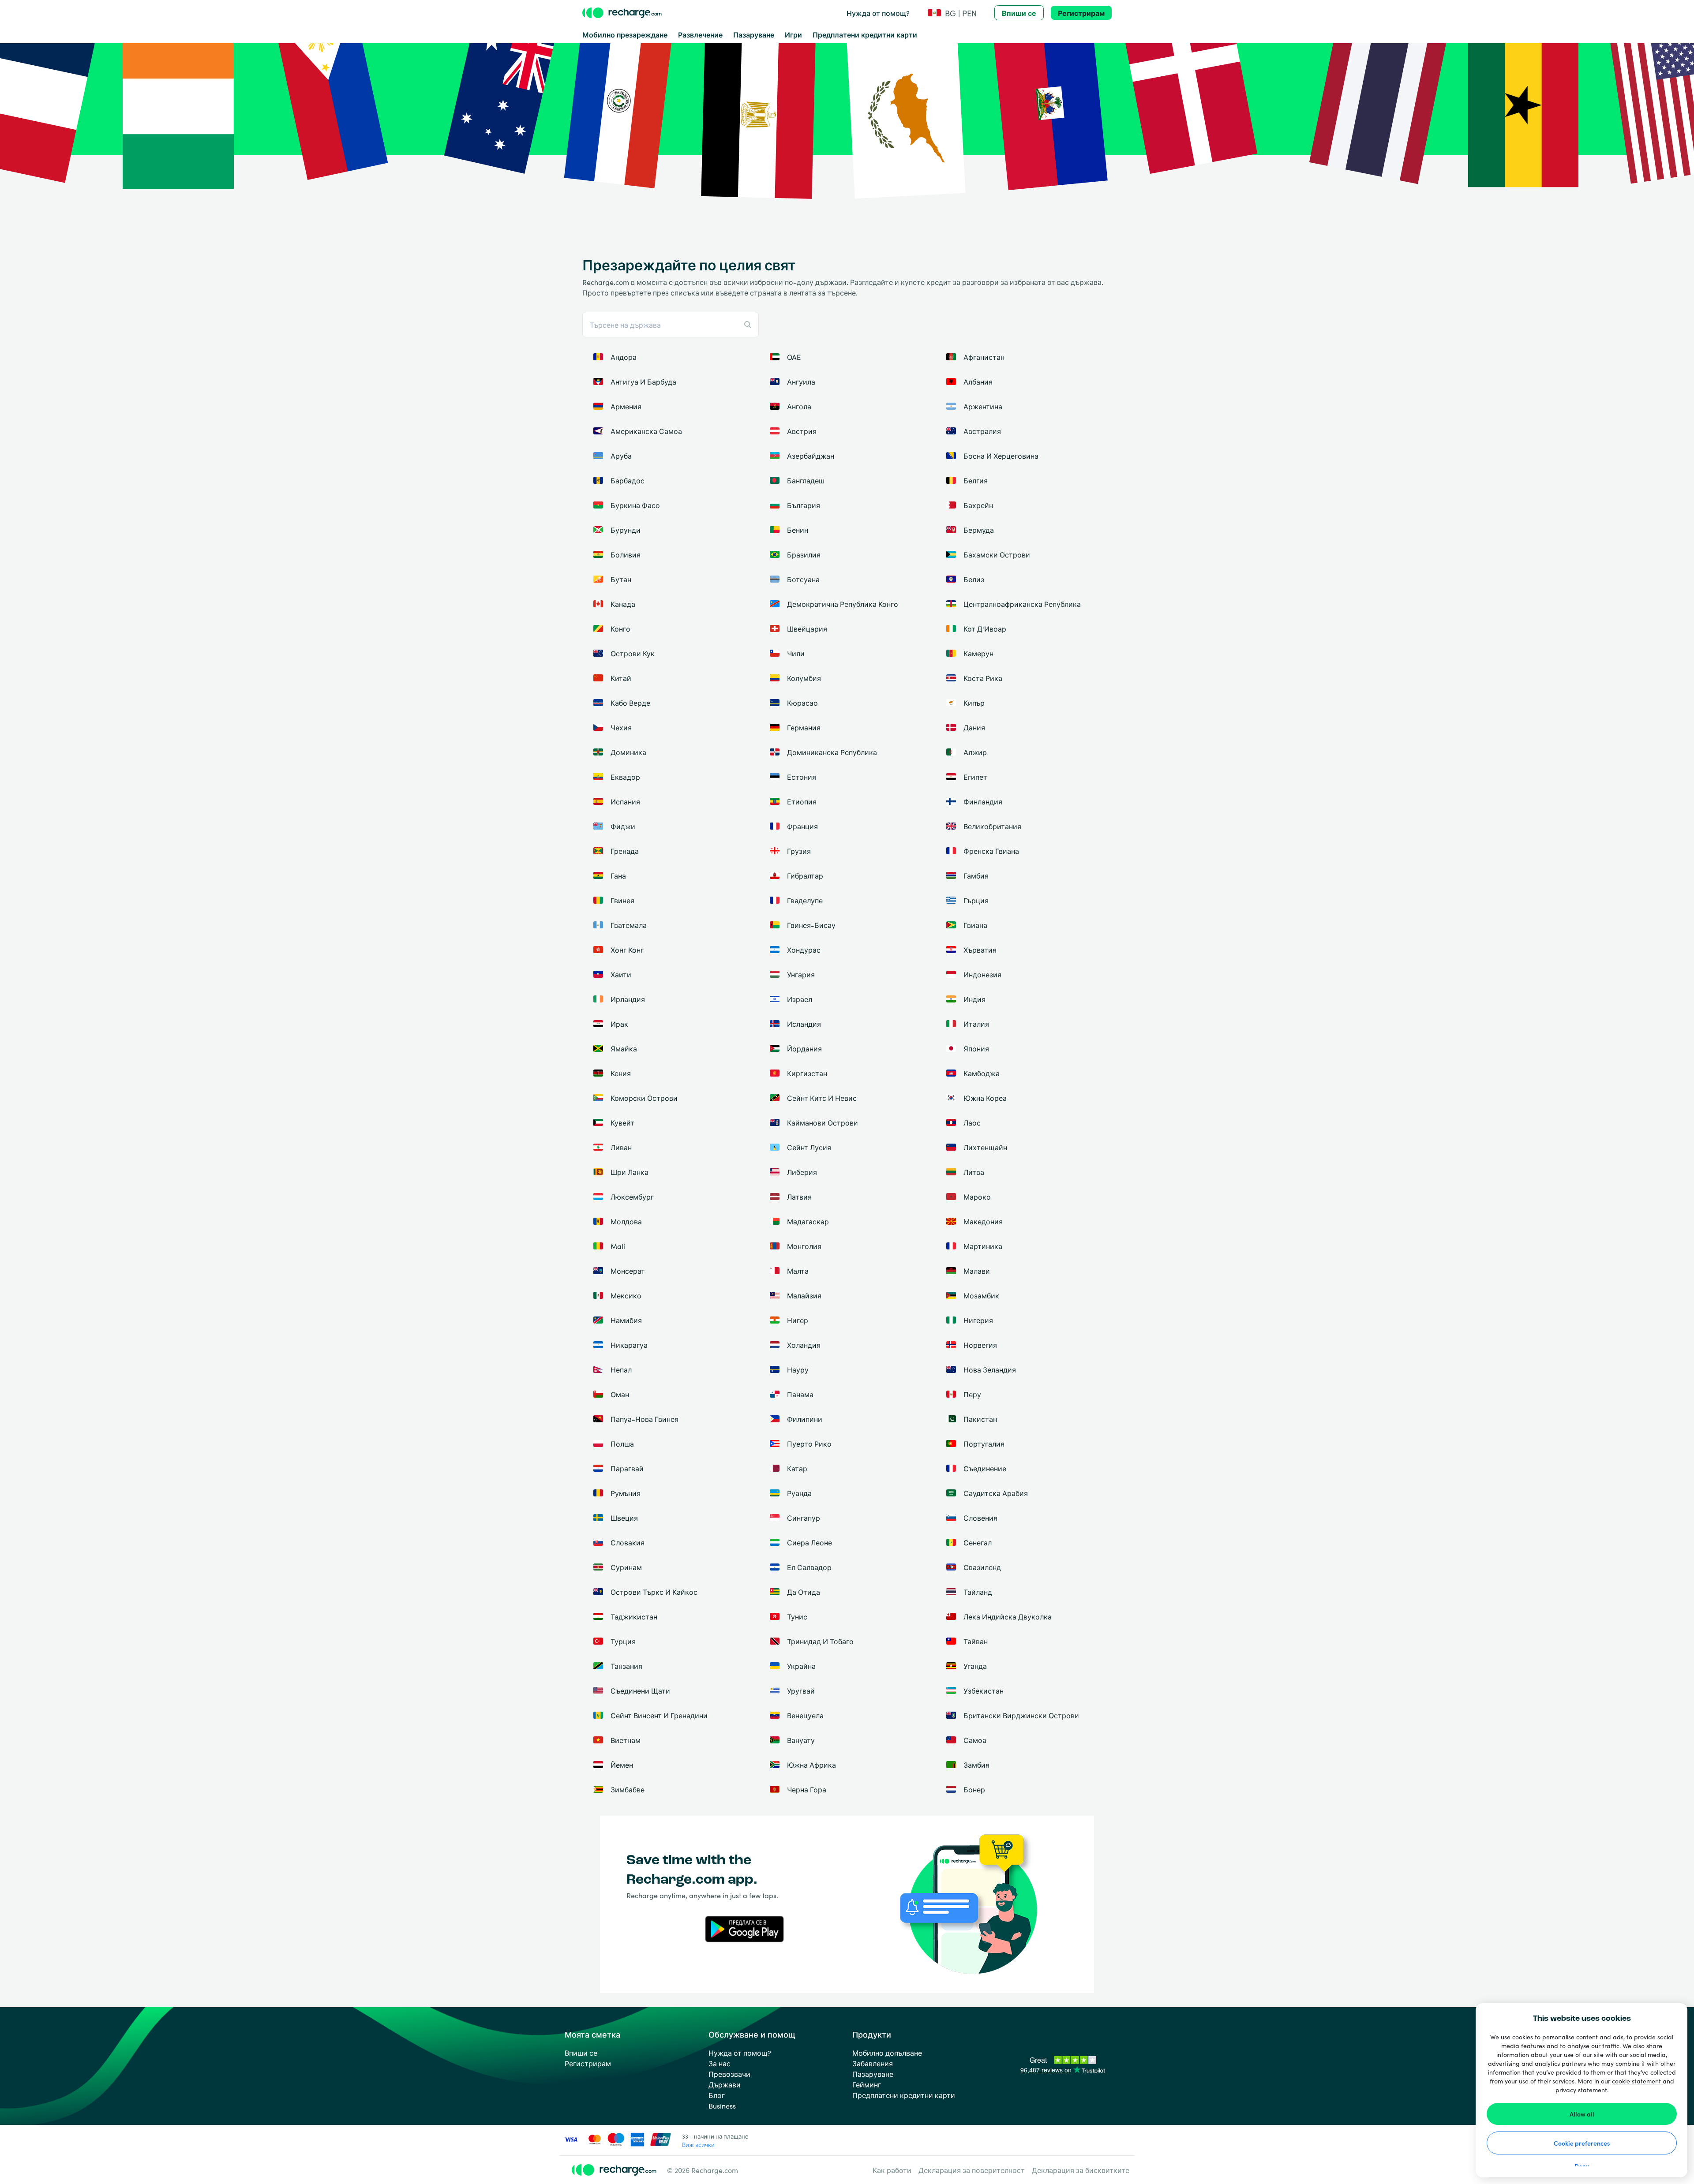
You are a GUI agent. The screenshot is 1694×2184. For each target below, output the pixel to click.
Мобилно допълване (887, 2053)
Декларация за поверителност (972, 2170)
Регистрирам (1081, 13)
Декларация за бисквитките (1081, 2170)
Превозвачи (729, 2074)
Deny (1582, 2166)
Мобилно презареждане (625, 34)
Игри (793, 34)
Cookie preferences (1582, 2143)
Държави (725, 2084)
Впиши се (1019, 13)
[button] (952, 13)
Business (722, 2105)
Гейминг (867, 2084)
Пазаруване (754, 34)
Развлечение (700, 34)
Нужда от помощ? (878, 13)
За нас (720, 2063)
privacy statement (1581, 2090)
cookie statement (1636, 2081)
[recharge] (622, 13)
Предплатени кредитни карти (865, 34)
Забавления (873, 2063)
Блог (717, 2095)
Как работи (892, 2170)
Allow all (1582, 2114)
